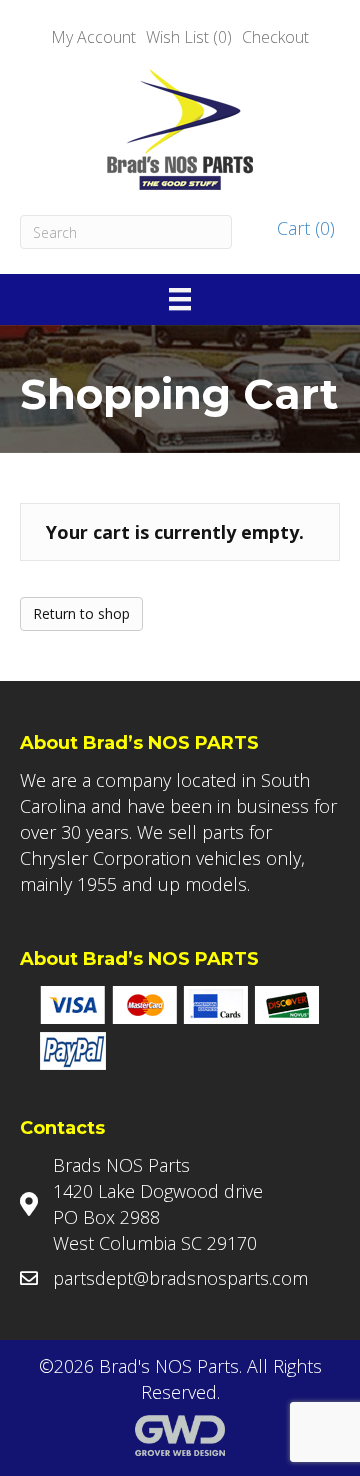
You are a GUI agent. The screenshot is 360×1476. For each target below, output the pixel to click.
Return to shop (81, 613)
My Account (93, 37)
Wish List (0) (189, 37)
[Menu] (180, 299)
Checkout (275, 37)
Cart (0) (303, 228)
